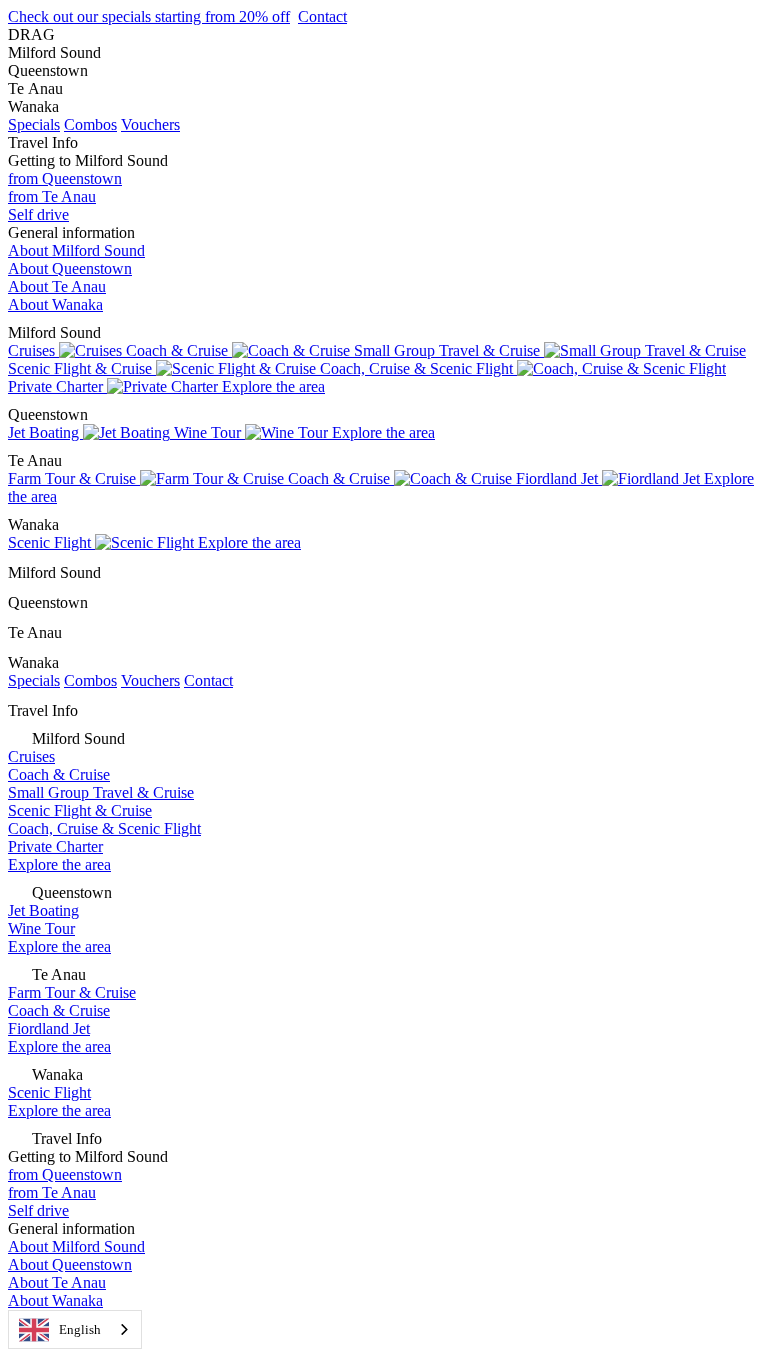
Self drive (38, 214)
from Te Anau (52, 196)
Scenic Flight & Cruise (82, 368)
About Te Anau (57, 286)
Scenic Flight (51, 542)
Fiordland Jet (559, 478)
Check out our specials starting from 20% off (149, 16)
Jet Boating (45, 432)
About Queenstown (70, 268)
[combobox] (75, 1329)
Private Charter (57, 386)
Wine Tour (209, 432)
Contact (322, 16)
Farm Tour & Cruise (74, 478)
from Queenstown (65, 178)
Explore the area (273, 386)
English (80, 1329)
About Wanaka (55, 304)
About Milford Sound (76, 250)
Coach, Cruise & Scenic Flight (418, 368)
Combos (90, 124)
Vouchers (150, 124)
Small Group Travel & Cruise (449, 350)
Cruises (33, 350)
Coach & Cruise (179, 350)
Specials (34, 124)
